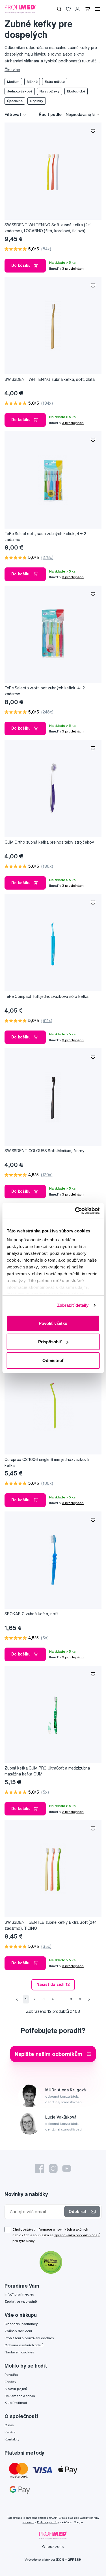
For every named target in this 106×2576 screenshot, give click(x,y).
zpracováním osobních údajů (77, 2235)
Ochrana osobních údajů (24, 2345)
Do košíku (21, 265)
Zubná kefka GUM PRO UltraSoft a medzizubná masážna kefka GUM (47, 1771)
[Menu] (98, 9)
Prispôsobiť (50, 1342)
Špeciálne (15, 101)
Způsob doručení (18, 2331)
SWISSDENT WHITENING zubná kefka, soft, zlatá (50, 379)
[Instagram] (53, 2169)
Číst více (12, 70)
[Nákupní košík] (87, 9)
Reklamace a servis (20, 2396)
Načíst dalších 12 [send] (53, 1984)
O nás (9, 2425)
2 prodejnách (73, 1812)
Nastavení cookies (19, 2352)
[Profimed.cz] (20, 9)
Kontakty (12, 2439)
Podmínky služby (48, 2522)
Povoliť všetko (53, 1323)
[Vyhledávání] (59, 9)
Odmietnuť (53, 1360)
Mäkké (32, 82)
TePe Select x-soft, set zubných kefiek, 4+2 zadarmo (45, 691)
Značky (10, 2382)
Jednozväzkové (20, 91)
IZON (60, 2559)
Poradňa (11, 2375)
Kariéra (10, 2432)
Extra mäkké (55, 82)
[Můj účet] (77, 9)
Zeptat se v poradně (21, 2301)
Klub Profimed (16, 2403)
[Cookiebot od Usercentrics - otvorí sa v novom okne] (75, 1211)
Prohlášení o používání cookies (29, 2338)
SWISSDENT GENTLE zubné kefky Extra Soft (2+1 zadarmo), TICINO (51, 1925)
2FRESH (75, 2559)
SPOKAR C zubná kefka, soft (31, 1614)
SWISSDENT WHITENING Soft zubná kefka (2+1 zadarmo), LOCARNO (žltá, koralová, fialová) (48, 228)
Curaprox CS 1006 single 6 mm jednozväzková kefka (47, 1463)
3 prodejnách (73, 268)
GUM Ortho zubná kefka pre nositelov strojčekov (49, 842)
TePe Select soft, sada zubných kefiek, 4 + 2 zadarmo (45, 537)
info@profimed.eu (19, 2294)
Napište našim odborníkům (49, 2054)
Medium (13, 82)
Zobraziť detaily (73, 1305)
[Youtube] (67, 2169)
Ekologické (76, 91)
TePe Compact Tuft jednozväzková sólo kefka (46, 996)
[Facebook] (40, 2169)
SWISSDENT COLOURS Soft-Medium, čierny (45, 1151)
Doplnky (37, 101)
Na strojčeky (49, 91)
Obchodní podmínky (21, 2324)
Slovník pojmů (16, 2389)
